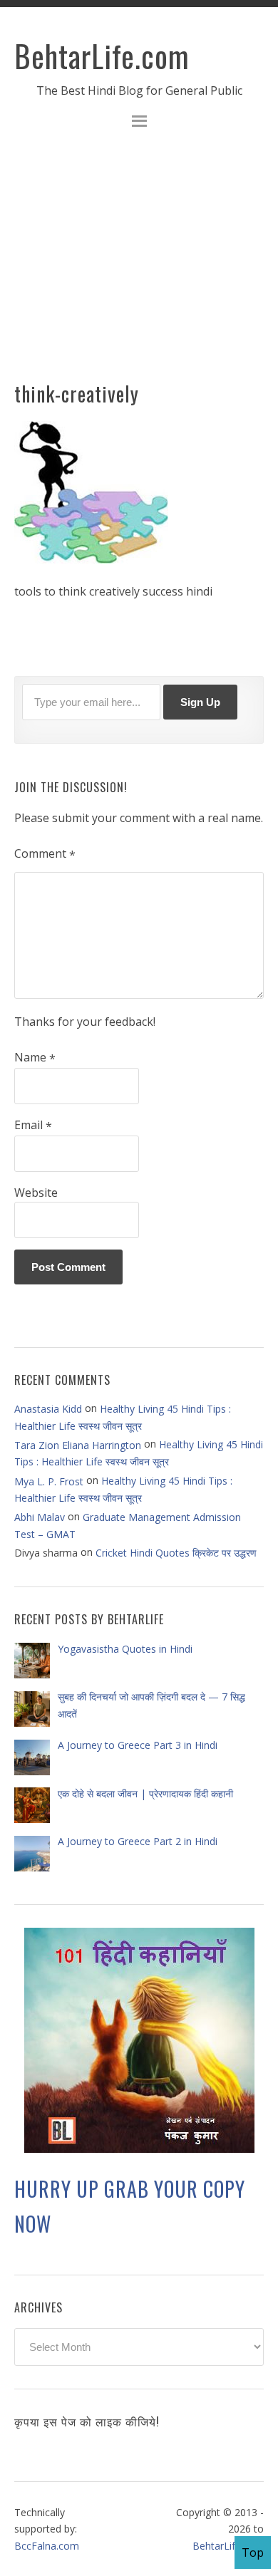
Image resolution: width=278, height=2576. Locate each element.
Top (253, 2552)
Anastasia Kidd (48, 1409)
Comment (45, 854)
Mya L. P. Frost (49, 1481)
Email (33, 1126)
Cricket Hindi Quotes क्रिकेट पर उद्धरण (176, 1553)
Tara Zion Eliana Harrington (78, 1445)
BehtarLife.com (102, 56)
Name (35, 1058)
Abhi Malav (40, 1517)
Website (36, 1193)
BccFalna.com (47, 2546)
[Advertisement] (139, 264)
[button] (139, 123)
